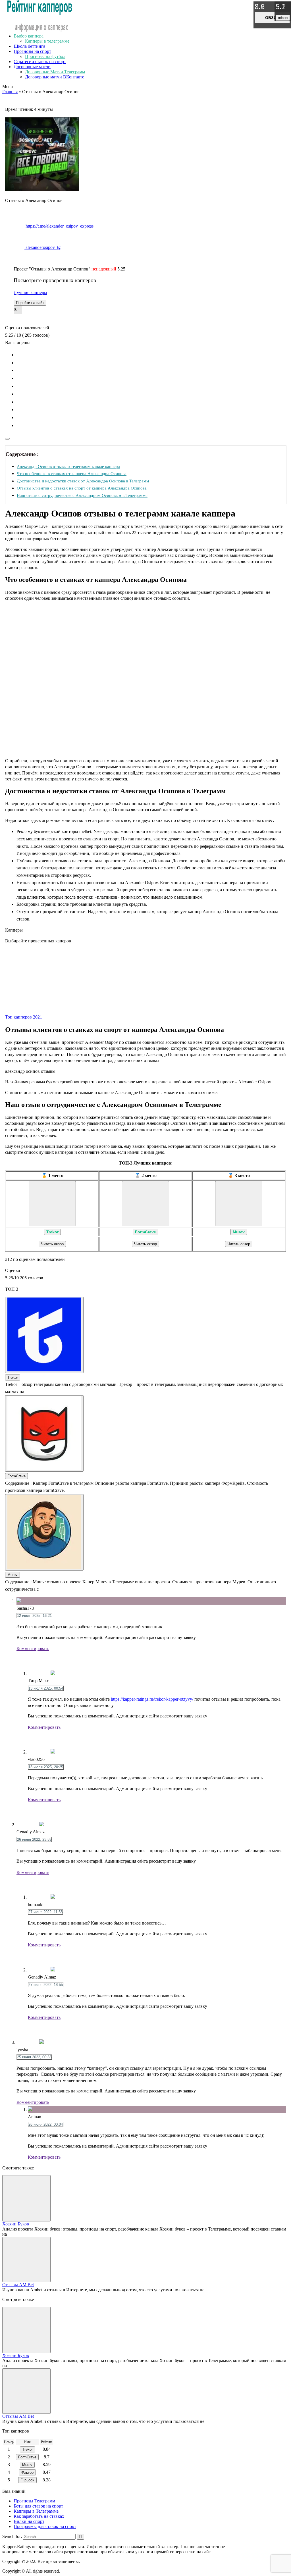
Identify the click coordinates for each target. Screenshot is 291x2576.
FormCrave (145, 1232)
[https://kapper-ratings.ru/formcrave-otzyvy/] (145, 1204)
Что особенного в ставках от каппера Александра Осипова (72, 473)
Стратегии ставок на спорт (40, 62)
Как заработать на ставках (39, 2516)
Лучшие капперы (30, 292)
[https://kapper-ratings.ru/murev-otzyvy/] (239, 1204)
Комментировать (33, 1649)
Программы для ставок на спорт (45, 2526)
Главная (10, 92)
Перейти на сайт (30, 303)
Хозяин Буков (16, 2224)
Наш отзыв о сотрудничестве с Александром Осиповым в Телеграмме (82, 495)
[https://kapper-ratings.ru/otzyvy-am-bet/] (26, 2260)
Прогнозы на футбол (45, 56)
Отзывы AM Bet (18, 2285)
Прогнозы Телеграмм (34, 2501)
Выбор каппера (29, 36)
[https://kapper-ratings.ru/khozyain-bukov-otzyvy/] (26, 2198)
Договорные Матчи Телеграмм (55, 72)
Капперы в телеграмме (47, 41)
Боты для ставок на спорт (38, 2506)
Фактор (27, 2472)
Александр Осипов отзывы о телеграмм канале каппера (68, 466)
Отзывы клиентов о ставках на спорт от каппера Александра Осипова (82, 488)
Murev (239, 1232)
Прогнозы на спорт (32, 51)
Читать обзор (52, 1244)
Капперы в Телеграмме (36, 2511)
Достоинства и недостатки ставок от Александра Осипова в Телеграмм (83, 481)
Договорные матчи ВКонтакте (55, 77)
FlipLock (27, 2480)
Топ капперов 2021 (24, 1017)
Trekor (52, 1232)
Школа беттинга (29, 46)
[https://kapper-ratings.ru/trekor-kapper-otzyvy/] (52, 1204)
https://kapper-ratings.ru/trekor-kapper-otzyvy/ (152, 1699)
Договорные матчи (32, 67)
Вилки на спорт (29, 2521)
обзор (272, 18)
